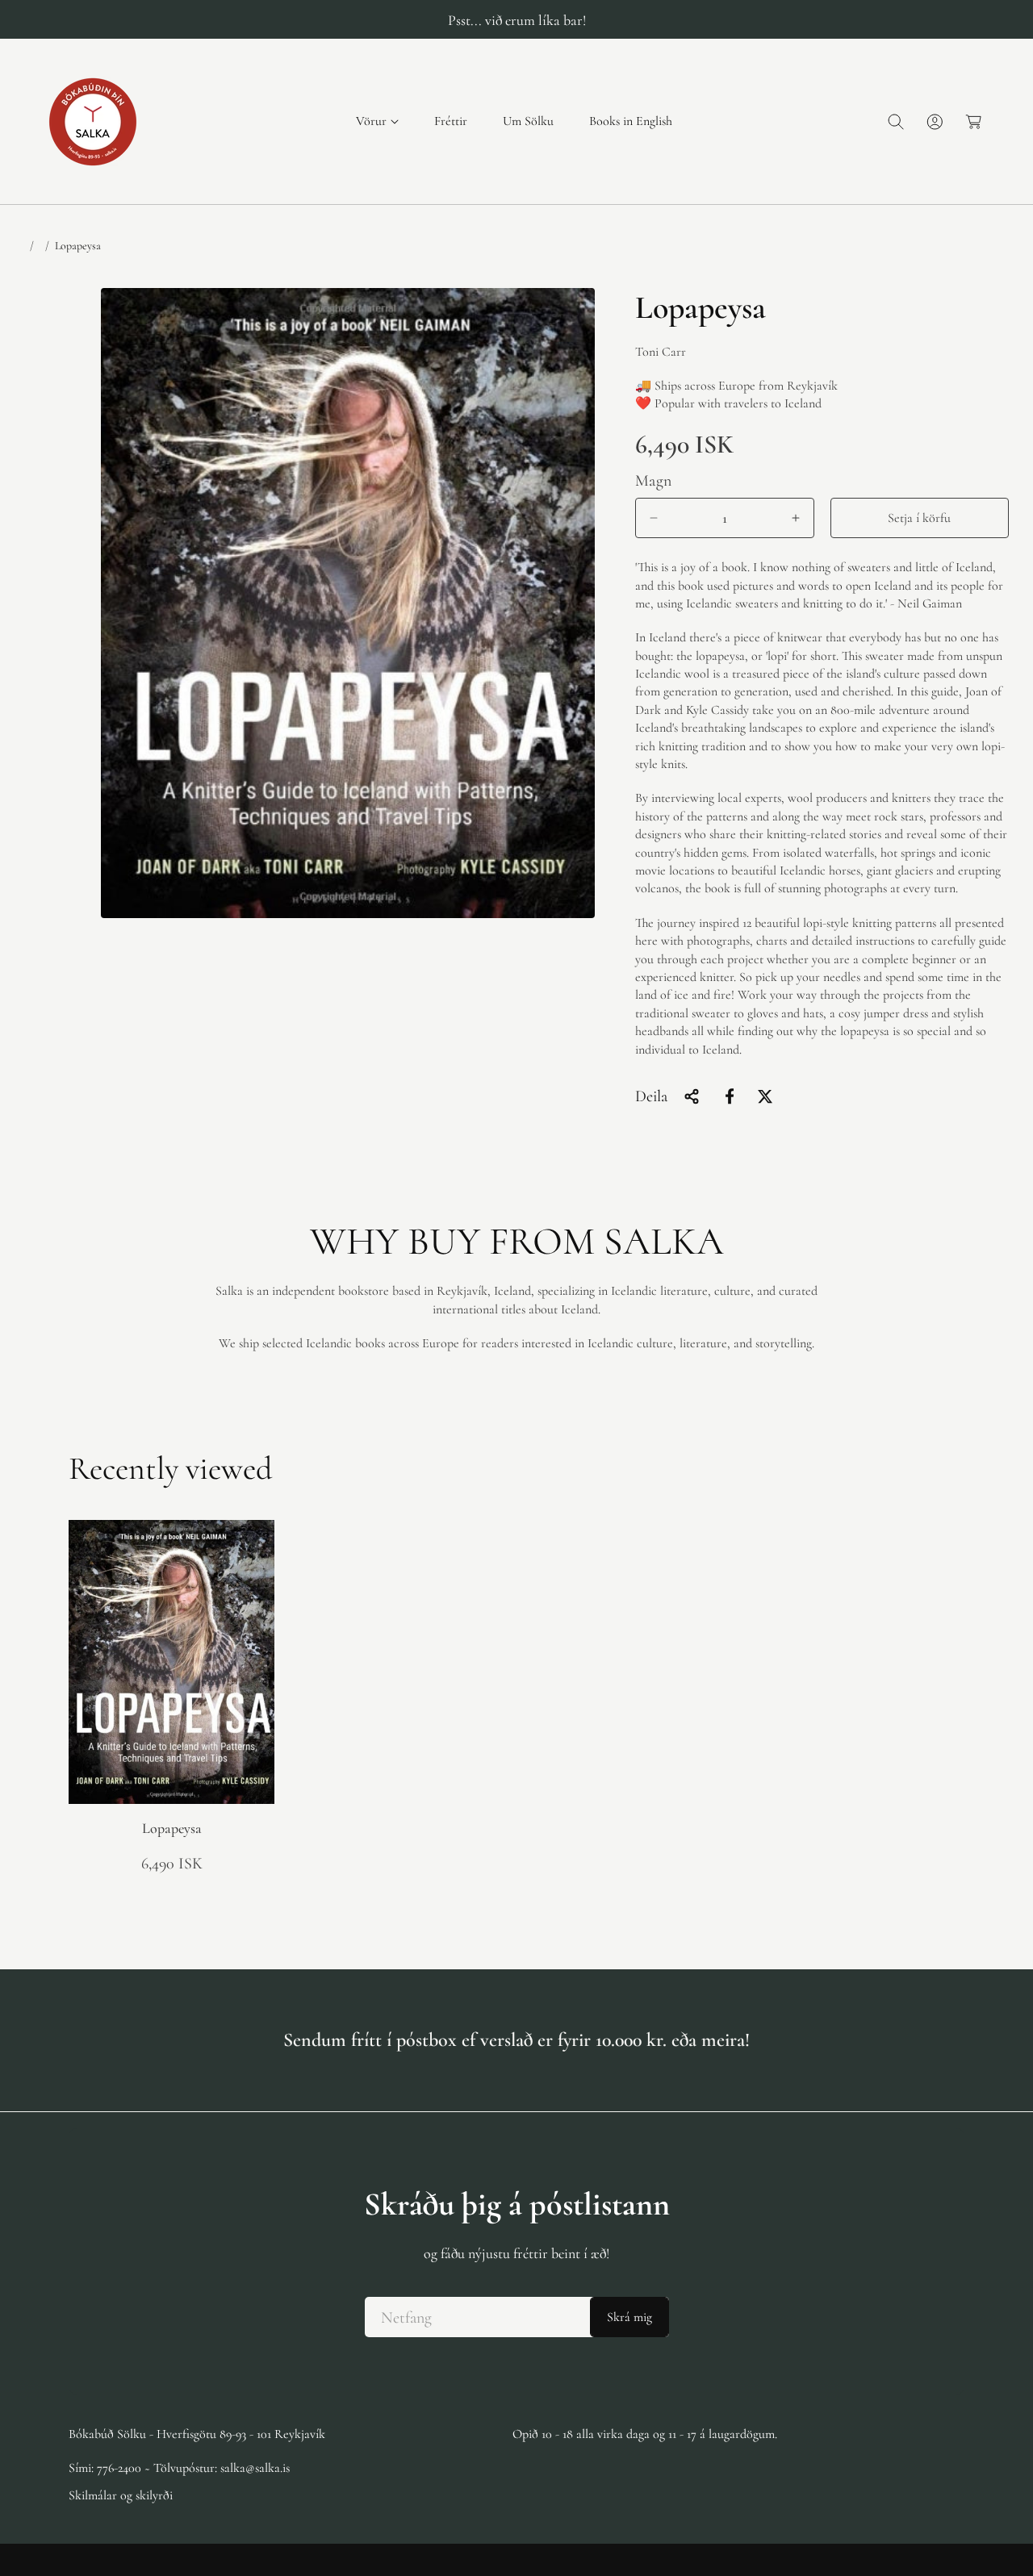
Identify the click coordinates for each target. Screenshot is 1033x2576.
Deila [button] (651, 1096)
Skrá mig (629, 2317)
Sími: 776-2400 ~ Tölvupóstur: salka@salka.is (179, 2468)
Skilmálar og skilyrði (121, 2495)
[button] (377, 121)
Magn (654, 481)
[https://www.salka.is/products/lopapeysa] (730, 1096)
